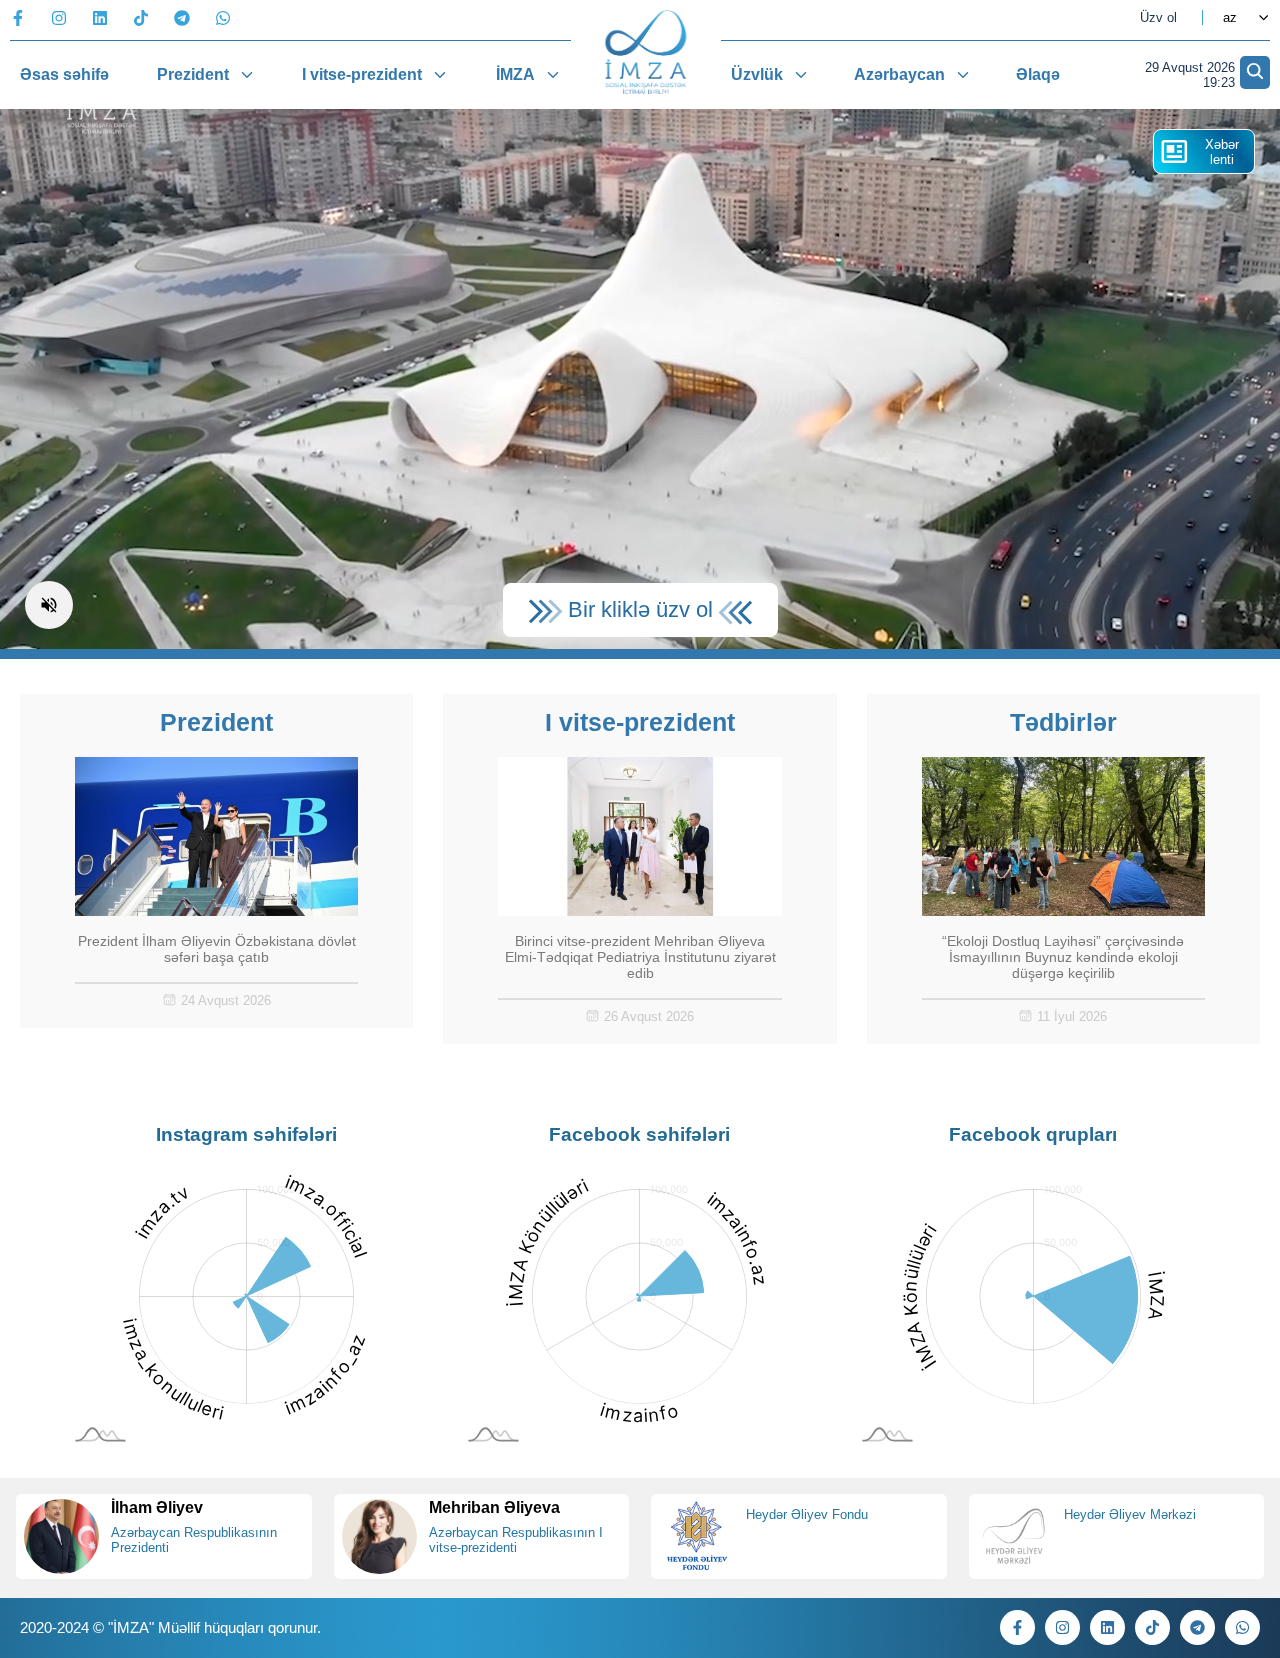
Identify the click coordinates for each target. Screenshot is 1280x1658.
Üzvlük (757, 74)
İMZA (515, 74)
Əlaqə (1038, 74)
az (1230, 17)
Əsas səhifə (64, 74)
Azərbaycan (899, 74)
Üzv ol (1158, 17)
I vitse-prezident (362, 74)
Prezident (193, 74)
